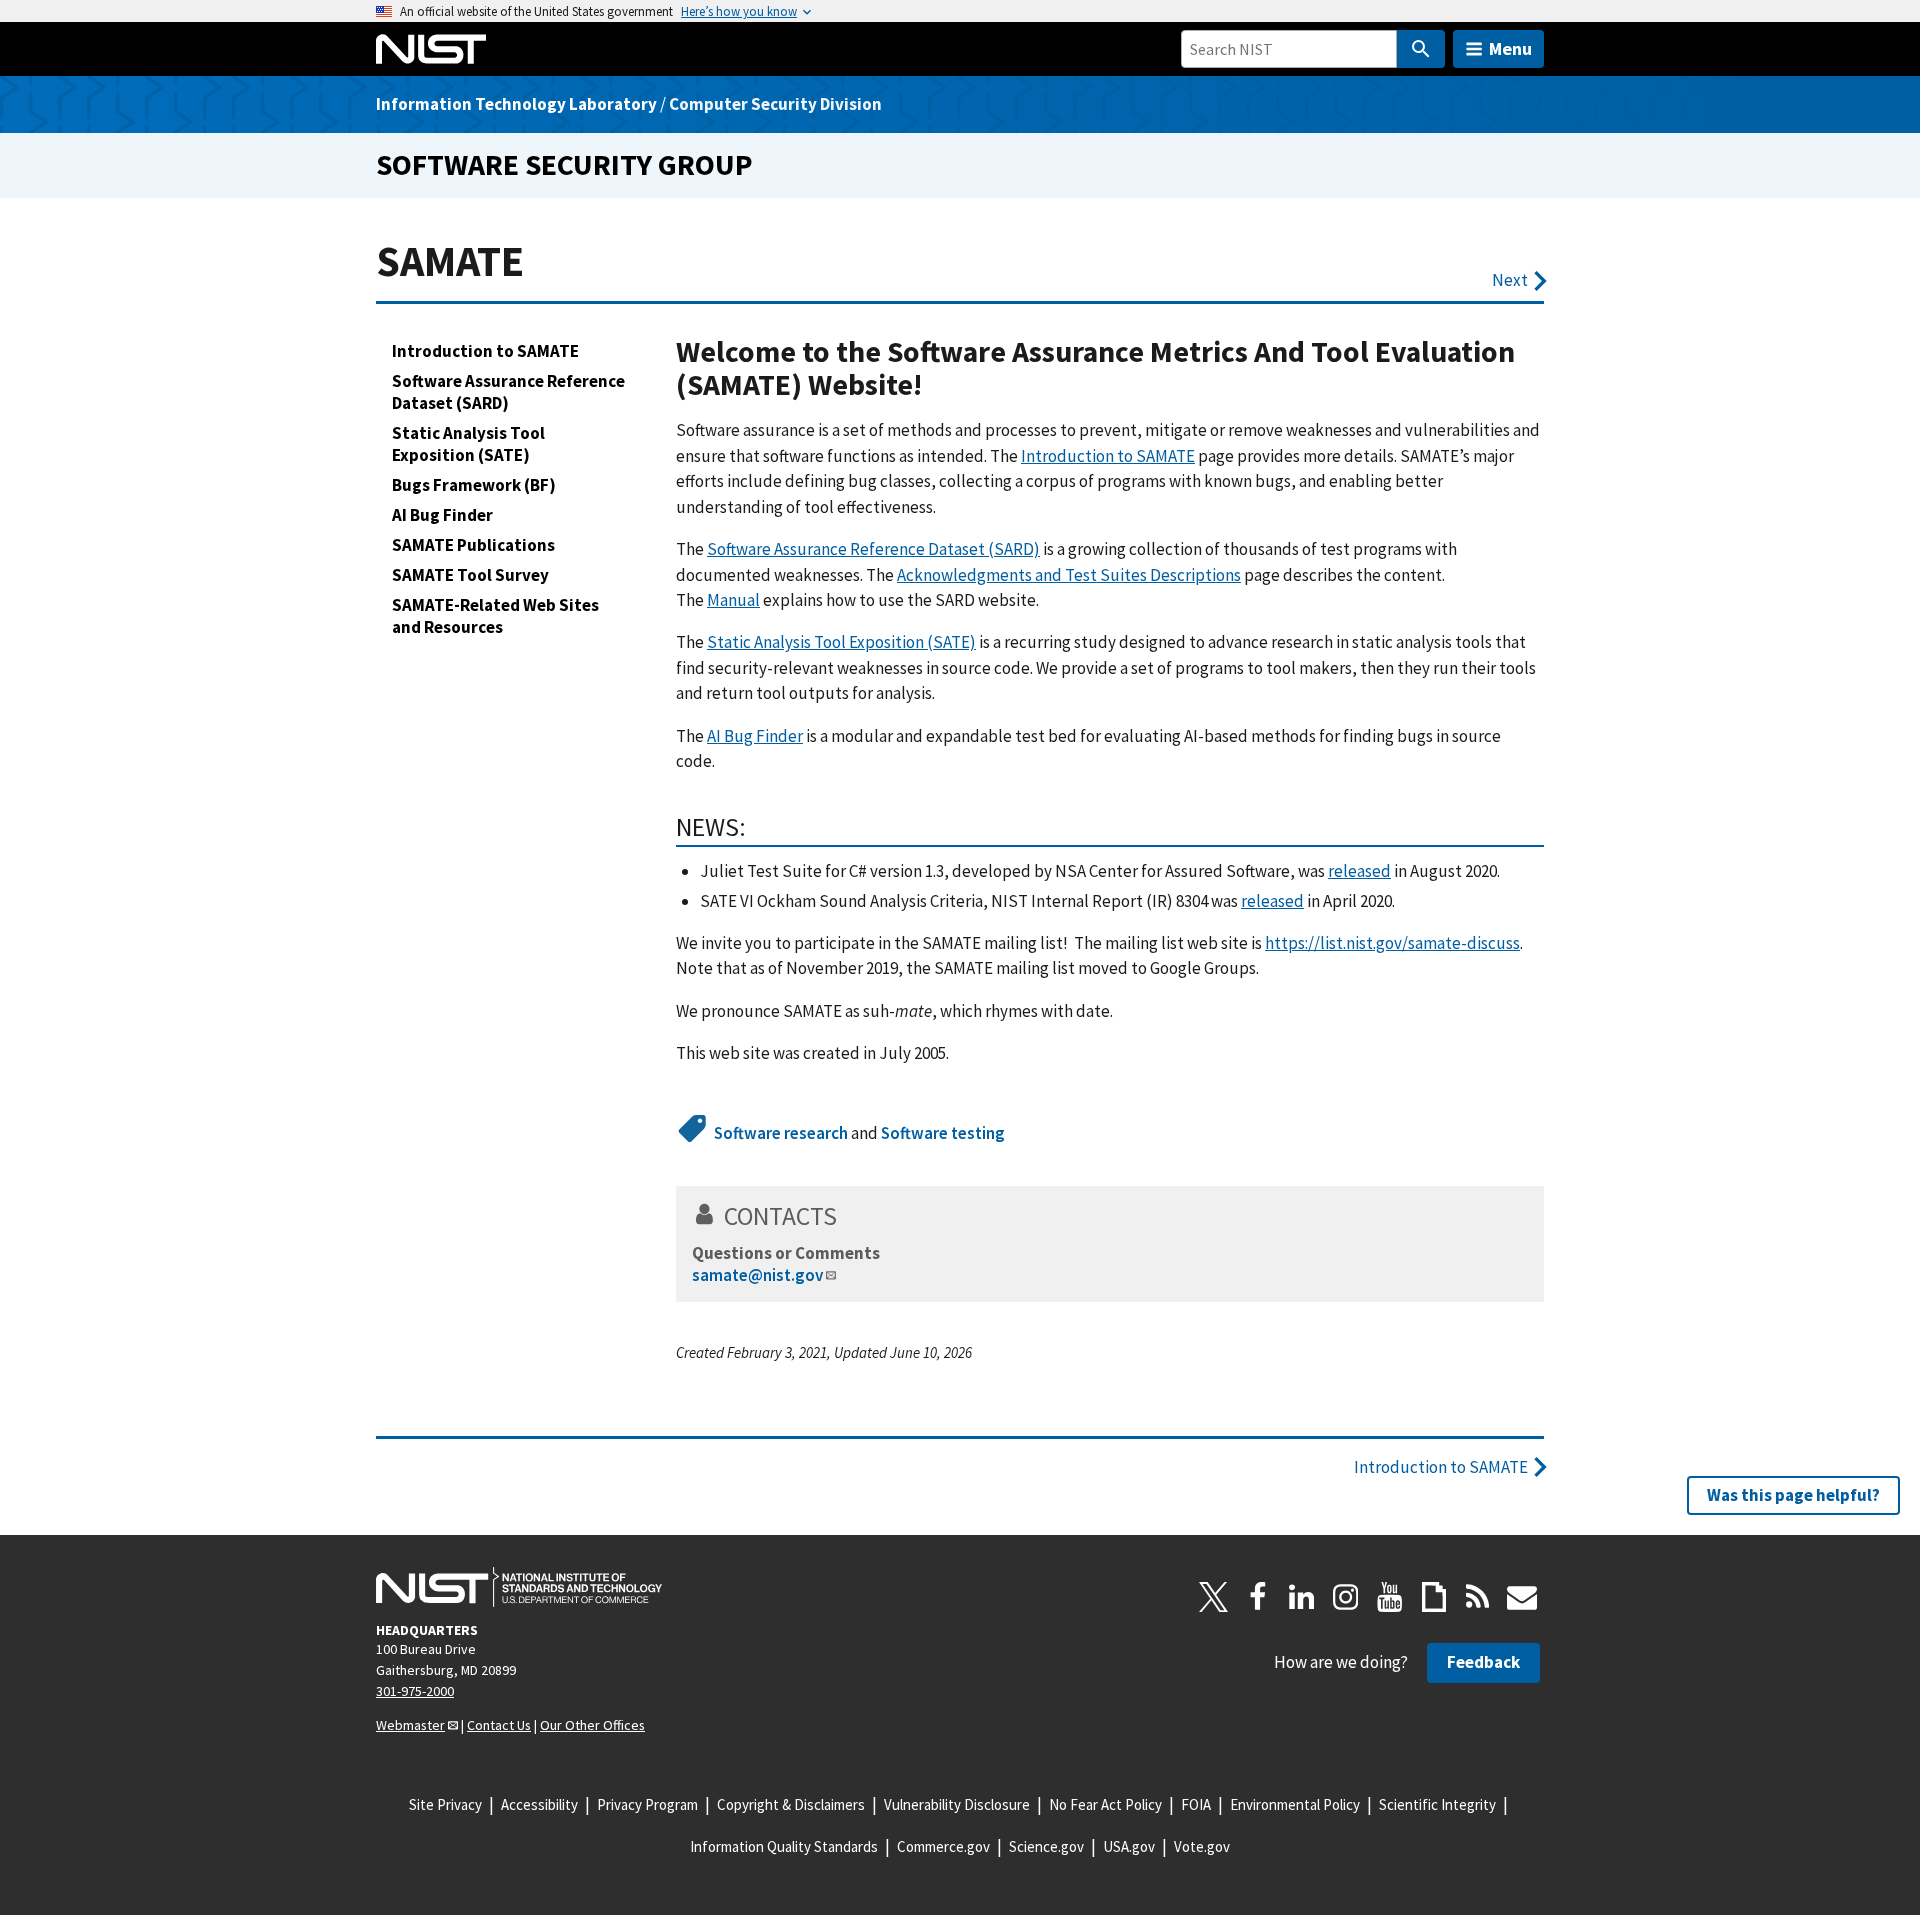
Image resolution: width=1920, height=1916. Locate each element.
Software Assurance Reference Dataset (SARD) (508, 392)
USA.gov (1129, 1846)
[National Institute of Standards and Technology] (519, 1587)
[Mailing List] (1522, 1597)
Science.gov (1046, 1846)
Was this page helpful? (1793, 1495)
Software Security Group (564, 164)
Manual (733, 600)
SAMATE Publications (473, 545)
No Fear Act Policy (1105, 1804)
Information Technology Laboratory (516, 104)
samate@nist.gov (757, 1275)
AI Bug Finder (442, 515)
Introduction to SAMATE (485, 351)
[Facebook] (1258, 1597)
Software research (781, 1133)
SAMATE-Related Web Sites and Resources (495, 616)
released (1359, 871)
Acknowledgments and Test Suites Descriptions (1069, 575)
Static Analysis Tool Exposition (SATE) (468, 444)
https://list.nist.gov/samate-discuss (1392, 943)
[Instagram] (1346, 1597)
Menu (1510, 48)
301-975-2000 (415, 1691)
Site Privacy (445, 1804)
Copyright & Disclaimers (791, 1804)
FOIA (1196, 1804)
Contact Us (499, 1725)
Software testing (943, 1133)
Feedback (1483, 1662)
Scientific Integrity (1437, 1804)
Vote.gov (1202, 1846)
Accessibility (539, 1804)
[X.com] (1214, 1597)
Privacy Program (647, 1804)
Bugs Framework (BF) (474, 485)
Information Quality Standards (784, 1846)
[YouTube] (1390, 1597)
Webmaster (410, 1725)
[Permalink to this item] (937, 385)
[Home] (431, 49)
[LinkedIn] (1302, 1597)
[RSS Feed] (1478, 1597)
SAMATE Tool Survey (470, 575)
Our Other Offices (592, 1725)
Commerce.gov (943, 1846)
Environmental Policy (1295, 1804)
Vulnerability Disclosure (957, 1804)
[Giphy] (1434, 1597)
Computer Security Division (775, 104)
